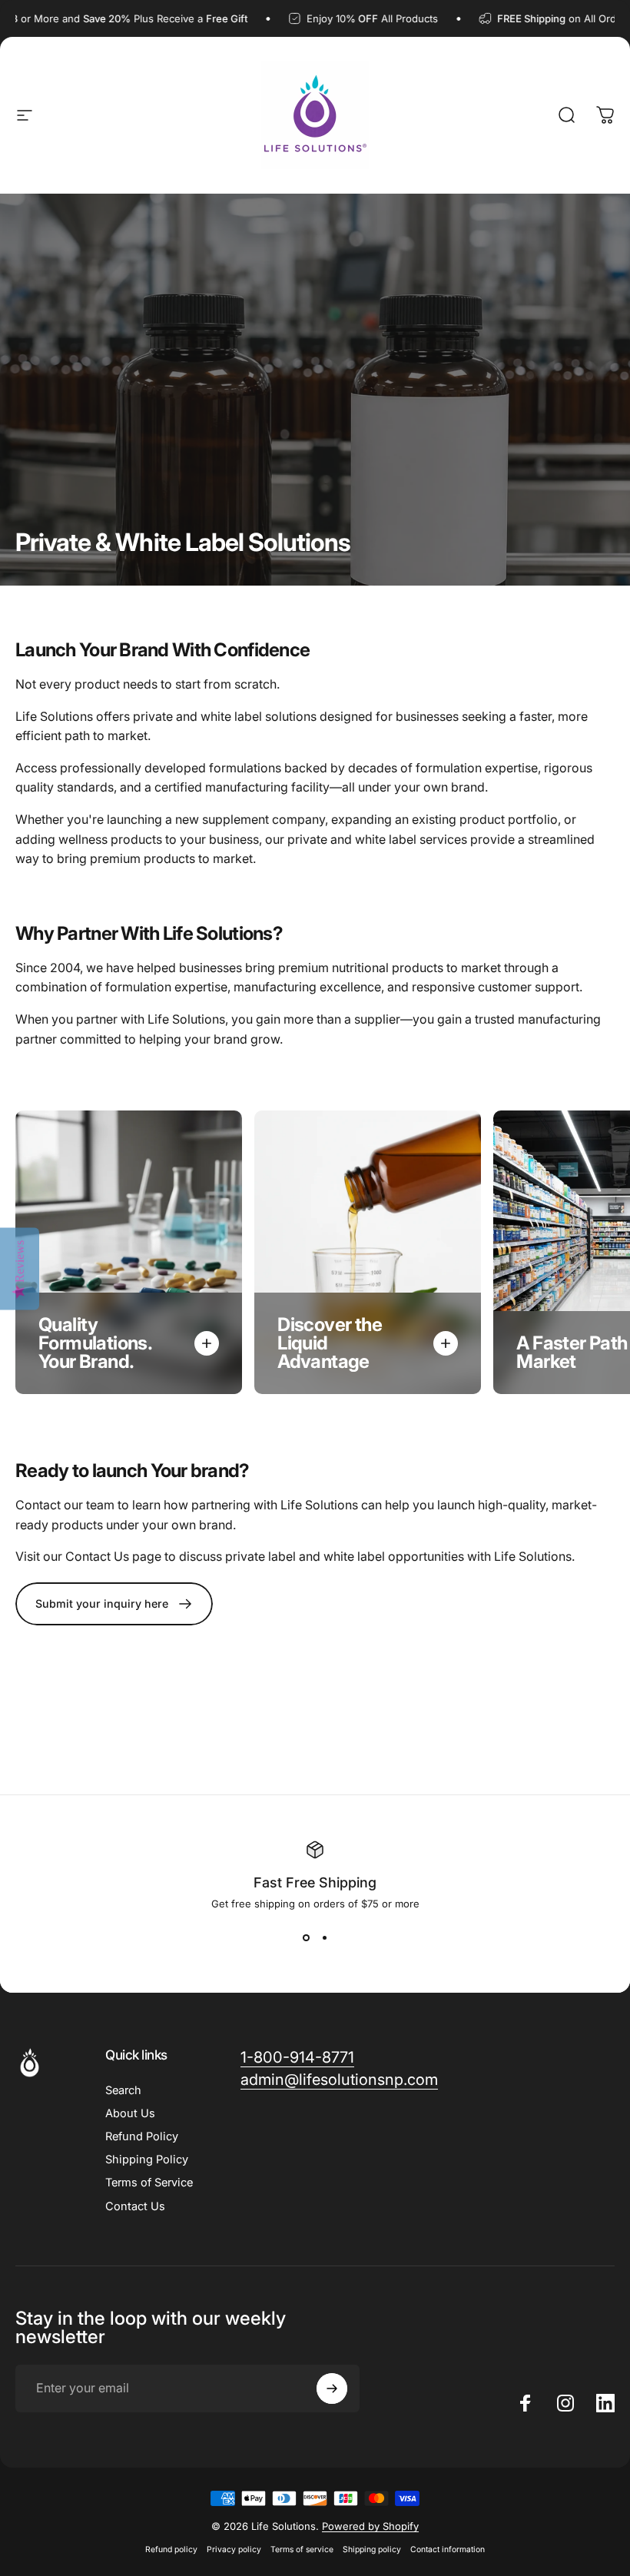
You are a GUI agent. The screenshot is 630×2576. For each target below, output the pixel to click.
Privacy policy (234, 2549)
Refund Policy (142, 2136)
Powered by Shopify (370, 2526)
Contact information (448, 2549)
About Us (130, 2113)
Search (123, 2090)
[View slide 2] (324, 1937)
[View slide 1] (306, 1937)
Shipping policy (372, 2549)
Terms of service (302, 2549)
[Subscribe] (332, 2388)
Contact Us (135, 2206)
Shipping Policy (147, 2159)
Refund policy (171, 2549)
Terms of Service (149, 2183)
